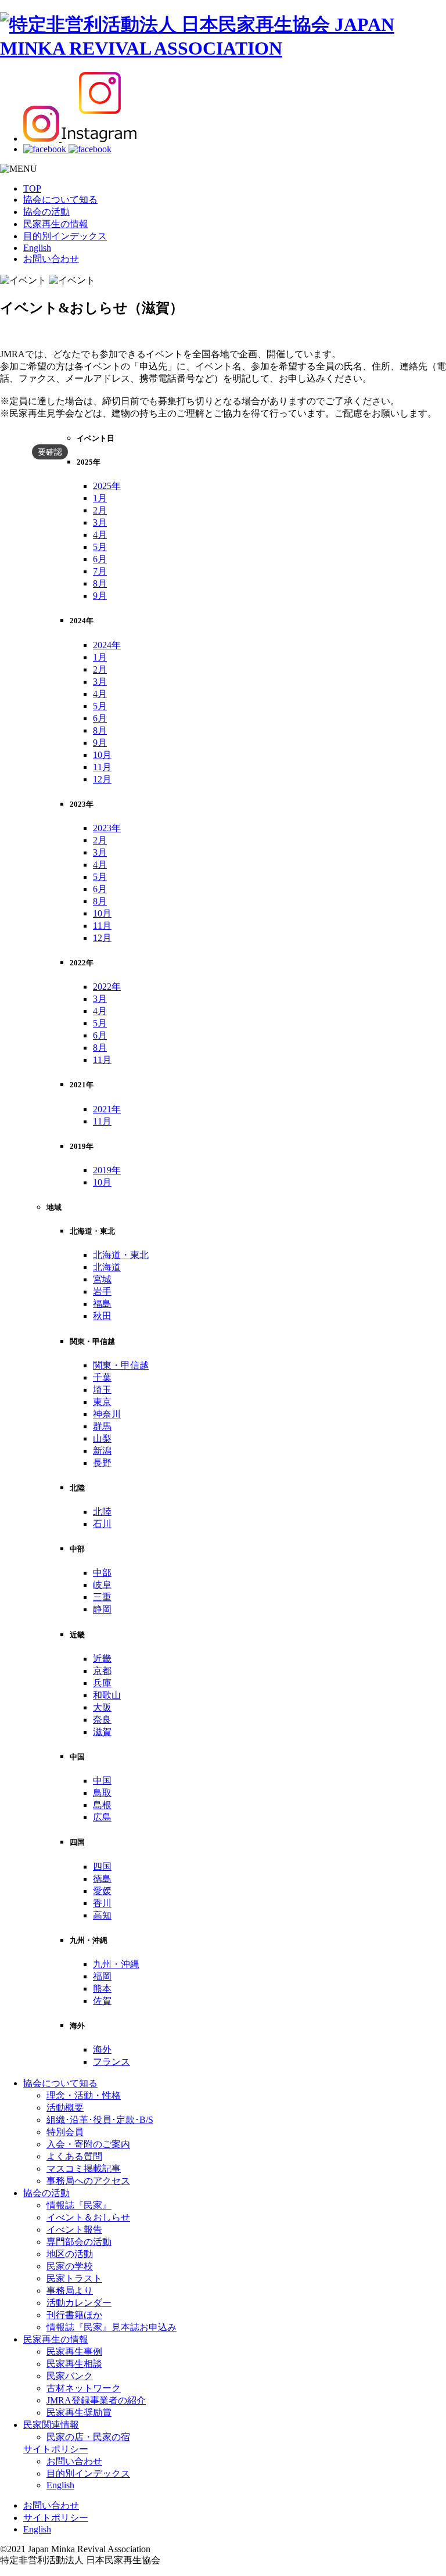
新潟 (102, 1451)
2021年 (107, 1109)
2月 (100, 510)
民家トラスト (74, 2278)
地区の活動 (70, 2254)
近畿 (102, 1659)
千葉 (102, 1377)
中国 (102, 1781)
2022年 (107, 987)
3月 (100, 522)
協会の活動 (46, 212)
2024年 (107, 645)
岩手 (102, 1291)
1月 (100, 498)
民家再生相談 (74, 2364)
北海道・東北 (121, 1255)
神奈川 (107, 1414)
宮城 (102, 1279)
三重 (102, 1597)
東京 (102, 1402)
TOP (32, 188)
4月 (100, 535)
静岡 (102, 1609)
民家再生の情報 (56, 224)
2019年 (107, 1170)
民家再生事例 (74, 2352)
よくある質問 (74, 2156)
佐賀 (102, 2001)
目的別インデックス (65, 236)
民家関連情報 (51, 2425)
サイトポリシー (56, 2449)
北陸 (102, 1512)
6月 (100, 559)
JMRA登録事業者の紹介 (96, 2400)
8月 (100, 583)
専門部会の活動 (79, 2242)
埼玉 (102, 1390)
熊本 (102, 1988)
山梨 (102, 1438)
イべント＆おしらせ (88, 2217)
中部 (102, 1573)
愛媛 (102, 1891)
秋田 (102, 1316)
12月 (102, 779)
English (37, 248)
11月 (102, 767)
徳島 (102, 1879)
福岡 (102, 1976)
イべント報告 (74, 2230)
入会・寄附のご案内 (88, 2144)
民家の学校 (70, 2266)
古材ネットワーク (84, 2388)
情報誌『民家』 (79, 2205)
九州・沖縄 (116, 1964)
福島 (102, 1304)
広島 (102, 1817)
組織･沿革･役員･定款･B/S (100, 2120)
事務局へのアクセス (88, 2181)
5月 (100, 547)
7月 (100, 571)
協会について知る (60, 200)
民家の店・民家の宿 (88, 2437)
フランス (111, 2062)
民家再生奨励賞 (79, 2412)
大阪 (102, 1707)
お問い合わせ (51, 259)
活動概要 (65, 2108)
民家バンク (70, 2376)
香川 (102, 1903)
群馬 (102, 1426)
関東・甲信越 (121, 1365)
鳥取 (102, 1793)
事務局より (70, 2291)
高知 (102, 1915)
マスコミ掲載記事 (84, 2169)
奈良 (102, 1720)
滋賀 (102, 1732)
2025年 (107, 486)
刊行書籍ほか (74, 2315)
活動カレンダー (79, 2303)
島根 (102, 1805)
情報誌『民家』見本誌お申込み (111, 2327)
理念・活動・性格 (84, 2095)
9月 (100, 596)
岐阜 (102, 1585)
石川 (102, 1524)
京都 (102, 1671)
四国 (102, 1867)
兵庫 (102, 1683)
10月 (102, 755)
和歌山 (107, 1695)
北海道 (107, 1267)
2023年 (107, 828)
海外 (102, 2049)
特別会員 (65, 2132)
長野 (102, 1463)
